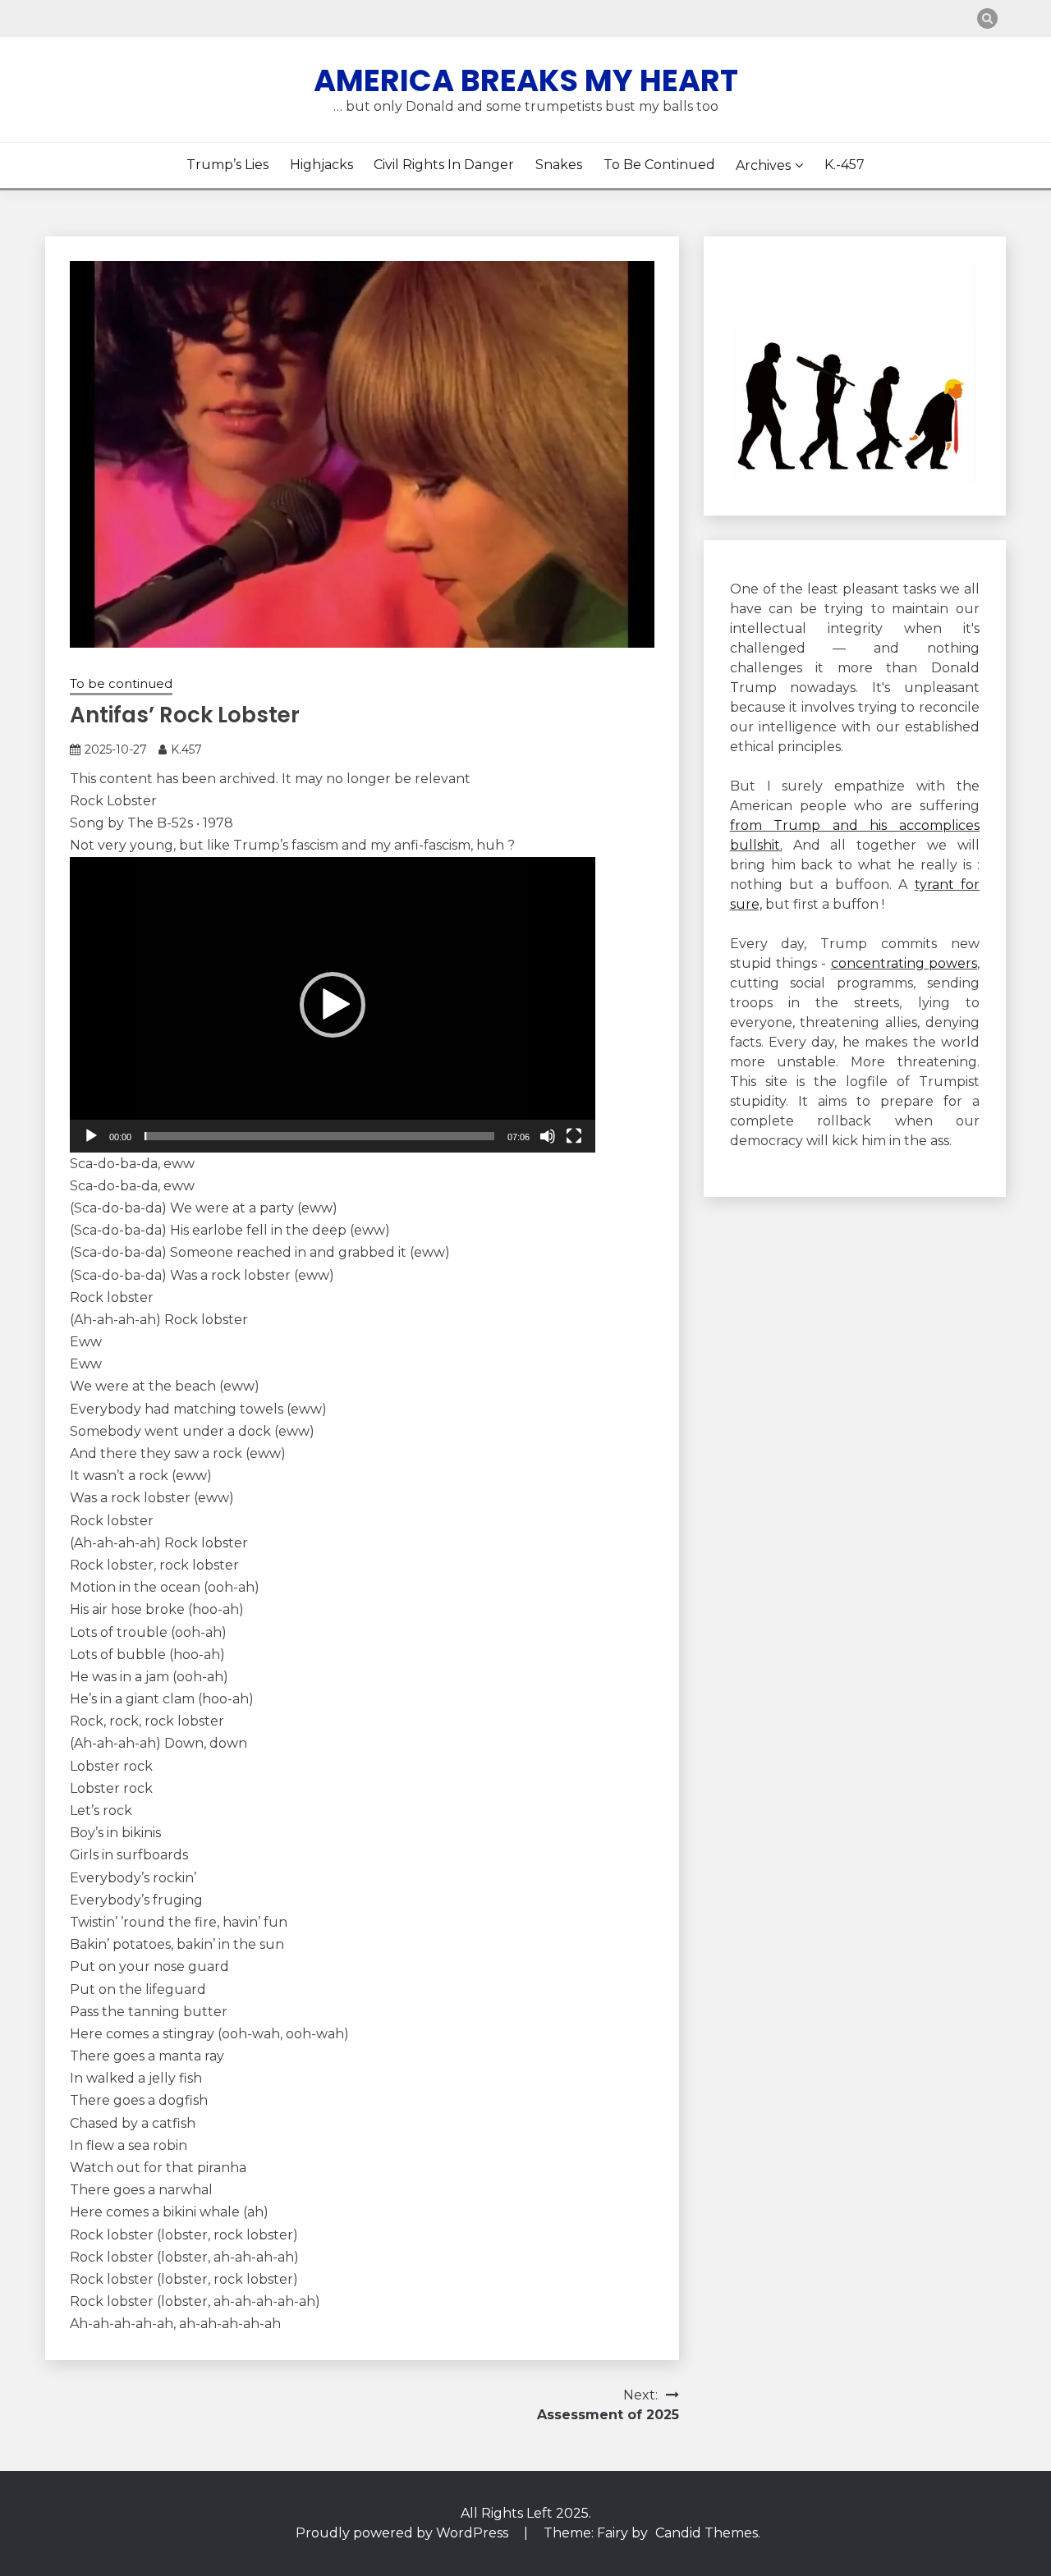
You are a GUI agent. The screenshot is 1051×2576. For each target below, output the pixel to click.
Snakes (559, 165)
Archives (763, 165)
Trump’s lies (227, 165)
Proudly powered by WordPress (404, 2533)
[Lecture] (91, 1136)
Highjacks (321, 165)
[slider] (319, 1136)
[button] (333, 1005)
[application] (333, 1005)
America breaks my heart (526, 80)
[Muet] (548, 1136)
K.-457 (844, 165)
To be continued (659, 165)
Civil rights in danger (444, 165)
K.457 (186, 749)
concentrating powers (904, 963)
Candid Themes (707, 2533)
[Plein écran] (574, 1136)
